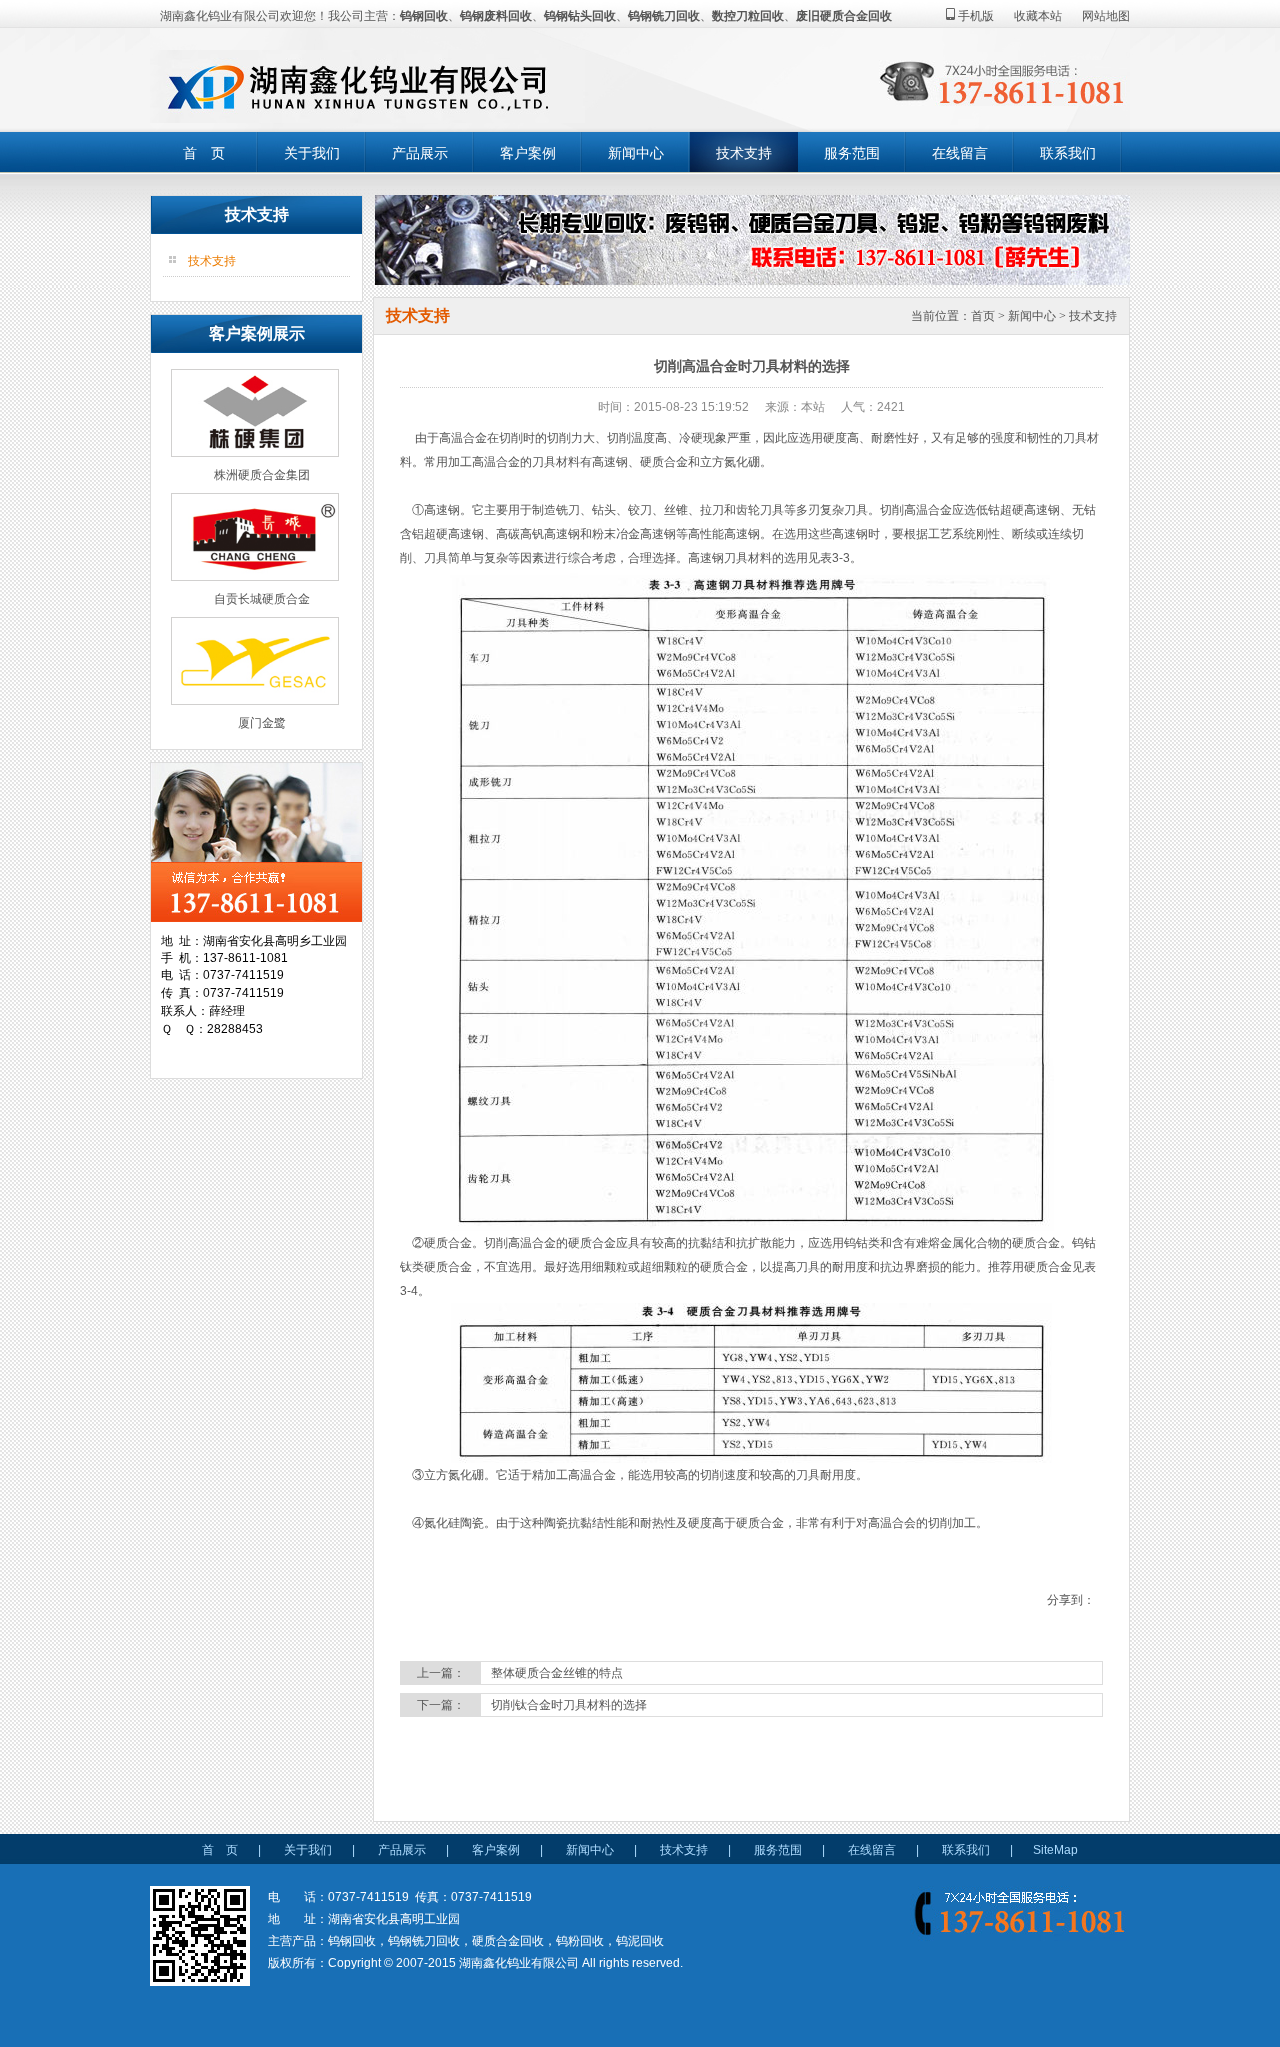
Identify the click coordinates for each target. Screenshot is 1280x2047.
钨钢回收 (424, 16)
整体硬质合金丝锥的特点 (557, 1673)
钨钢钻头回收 (580, 16)
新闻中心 (636, 153)
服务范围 (852, 153)
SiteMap (1055, 1850)
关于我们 (312, 153)
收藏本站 (1038, 16)
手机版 (974, 16)
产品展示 (420, 153)
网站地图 (1106, 16)
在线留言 (960, 153)
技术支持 (744, 153)
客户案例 (528, 153)
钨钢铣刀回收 (664, 16)
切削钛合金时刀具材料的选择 (569, 1705)
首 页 (204, 153)
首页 (983, 316)
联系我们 (1068, 153)
